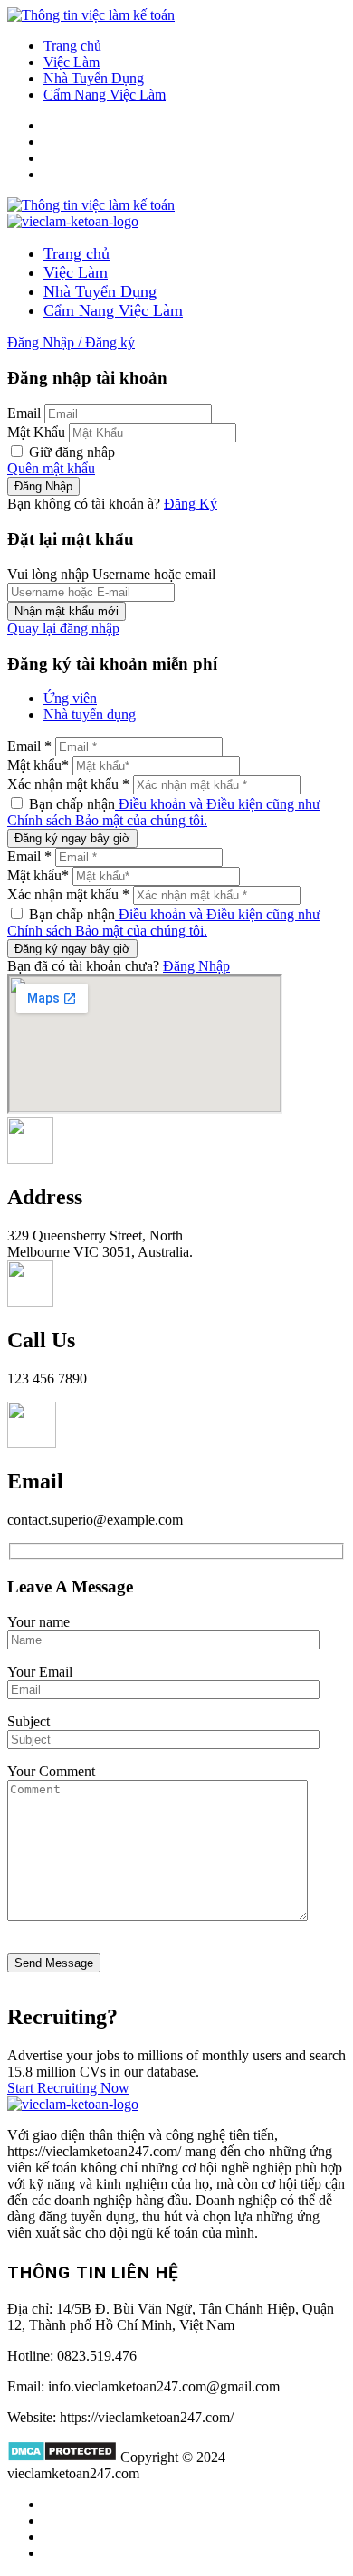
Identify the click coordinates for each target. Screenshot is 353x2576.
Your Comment (51, 1771)
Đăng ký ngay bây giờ (72, 838)
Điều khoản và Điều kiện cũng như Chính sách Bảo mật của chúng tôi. (164, 812)
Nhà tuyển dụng (90, 714)
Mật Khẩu (36, 432)
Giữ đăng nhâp (70, 452)
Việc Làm (72, 62)
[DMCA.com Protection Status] (62, 2457)
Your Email (40, 1672)
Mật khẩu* (38, 765)
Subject (29, 1721)
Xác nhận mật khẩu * (68, 784)
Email (24, 413)
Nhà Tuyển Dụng (94, 78)
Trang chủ (72, 46)
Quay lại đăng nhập (63, 628)
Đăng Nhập (196, 966)
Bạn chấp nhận (164, 812)
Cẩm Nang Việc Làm (105, 95)
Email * (29, 746)
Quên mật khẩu (51, 468)
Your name (38, 1622)
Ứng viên (70, 698)
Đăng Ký (191, 504)
